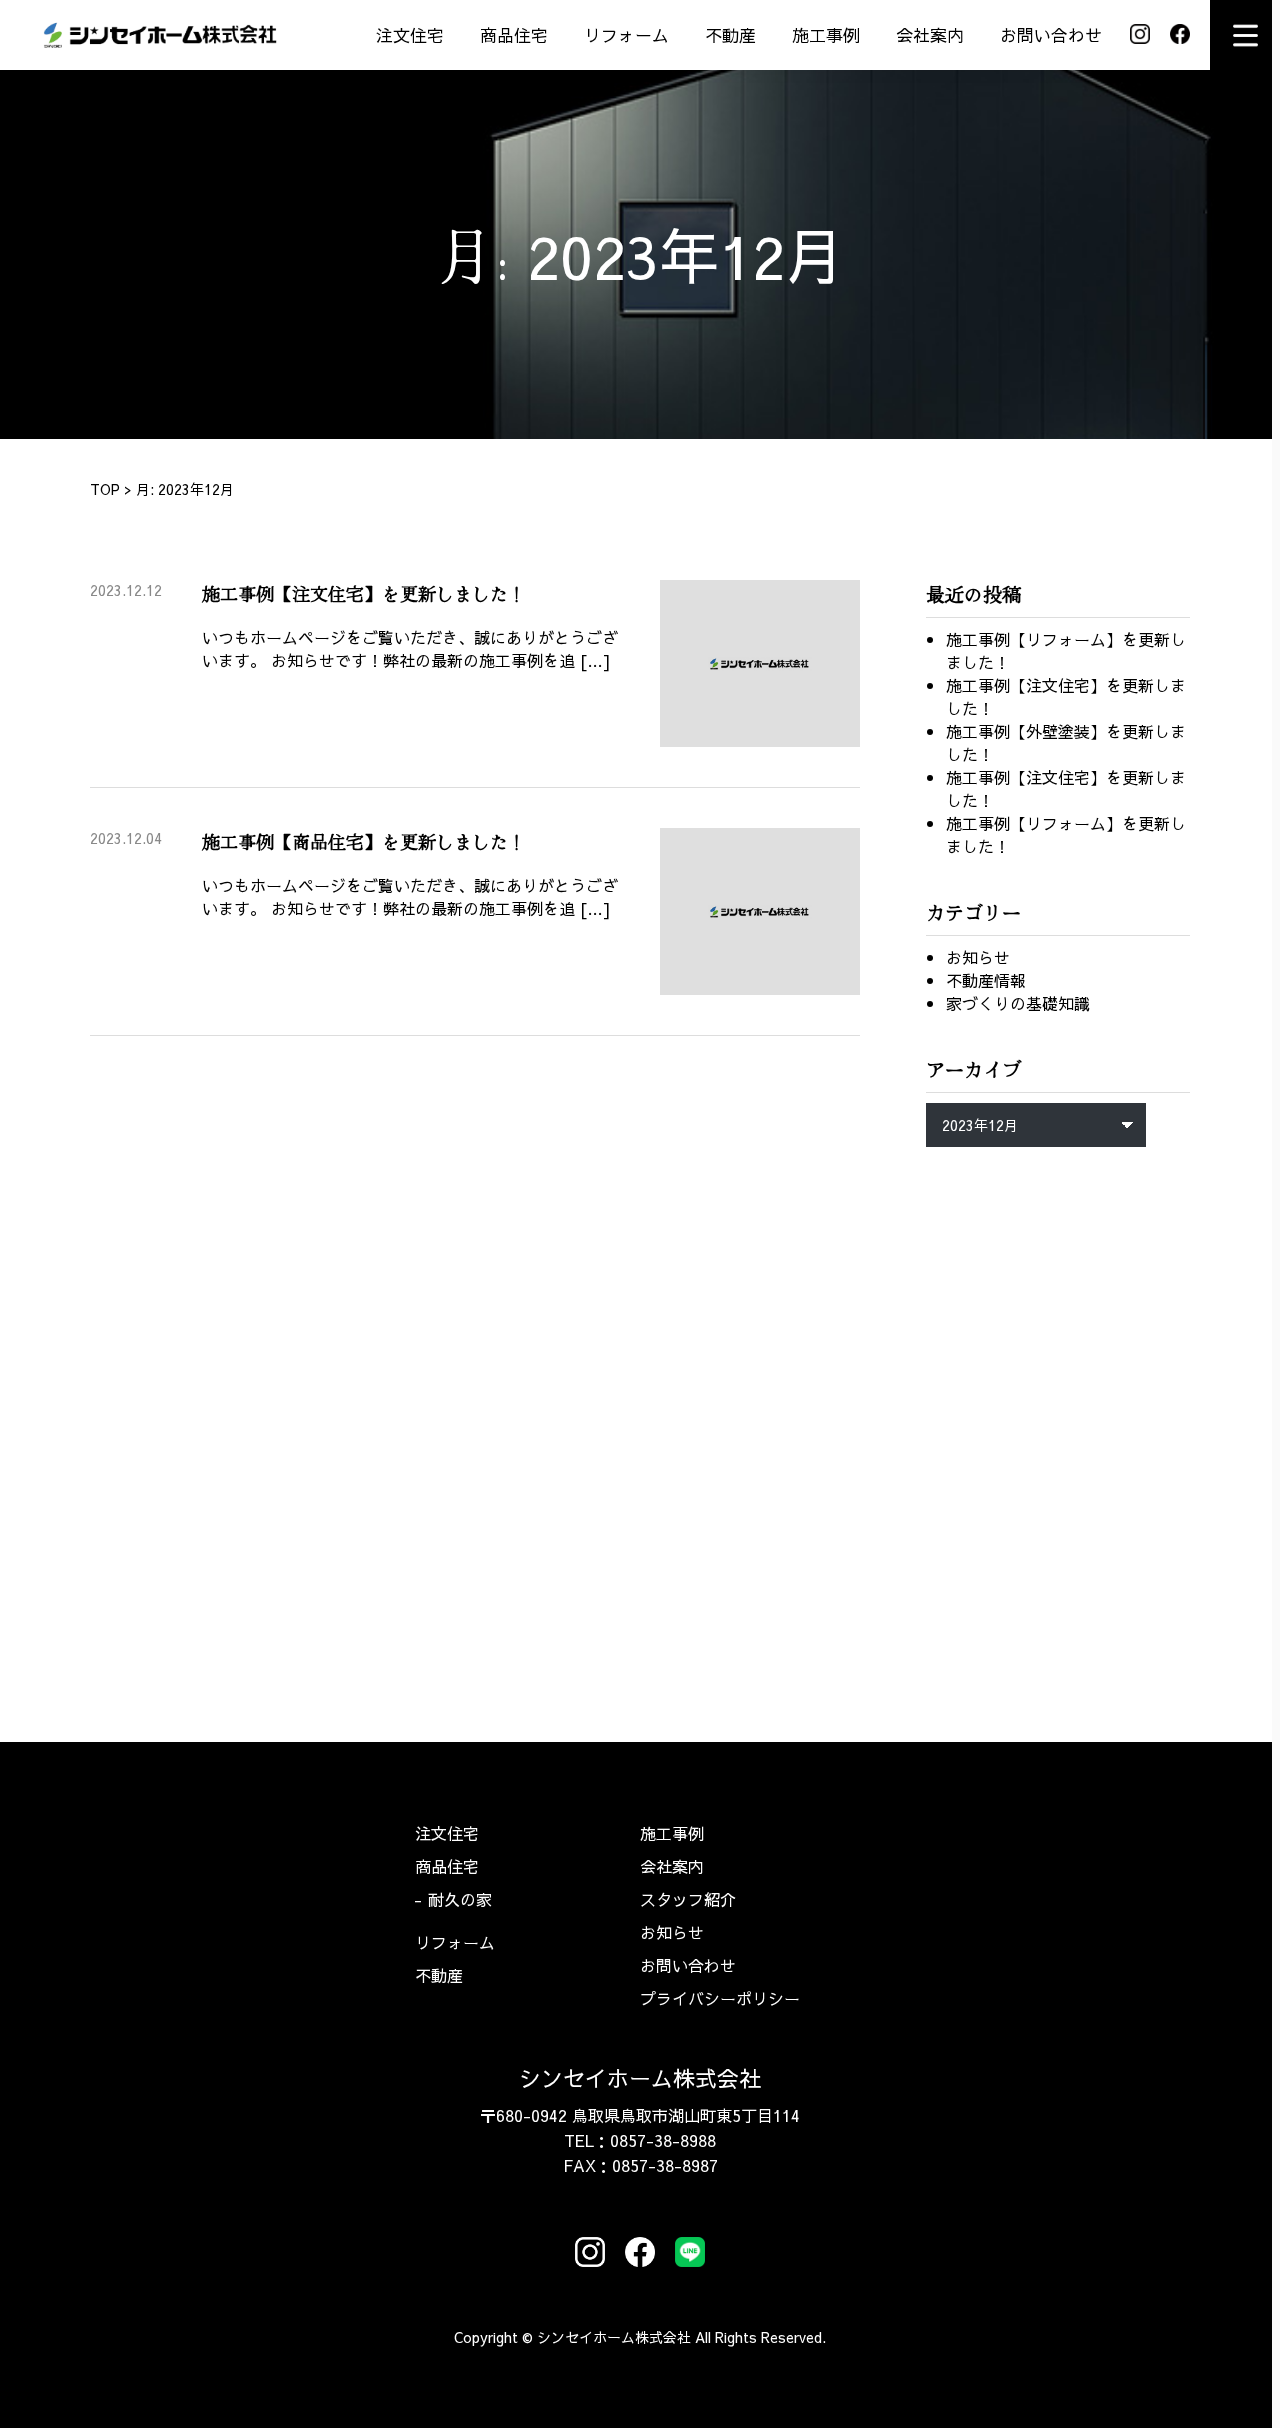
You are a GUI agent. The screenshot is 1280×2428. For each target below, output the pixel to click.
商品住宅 (514, 35)
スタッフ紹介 (688, 1899)
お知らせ (978, 957)
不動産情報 (986, 980)
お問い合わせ (1051, 35)
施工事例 (826, 35)
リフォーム (626, 35)
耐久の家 (460, 1899)
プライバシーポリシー (720, 1998)
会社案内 (930, 35)
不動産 (730, 35)
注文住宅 (410, 35)
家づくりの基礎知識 (1018, 1003)
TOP (105, 489)
